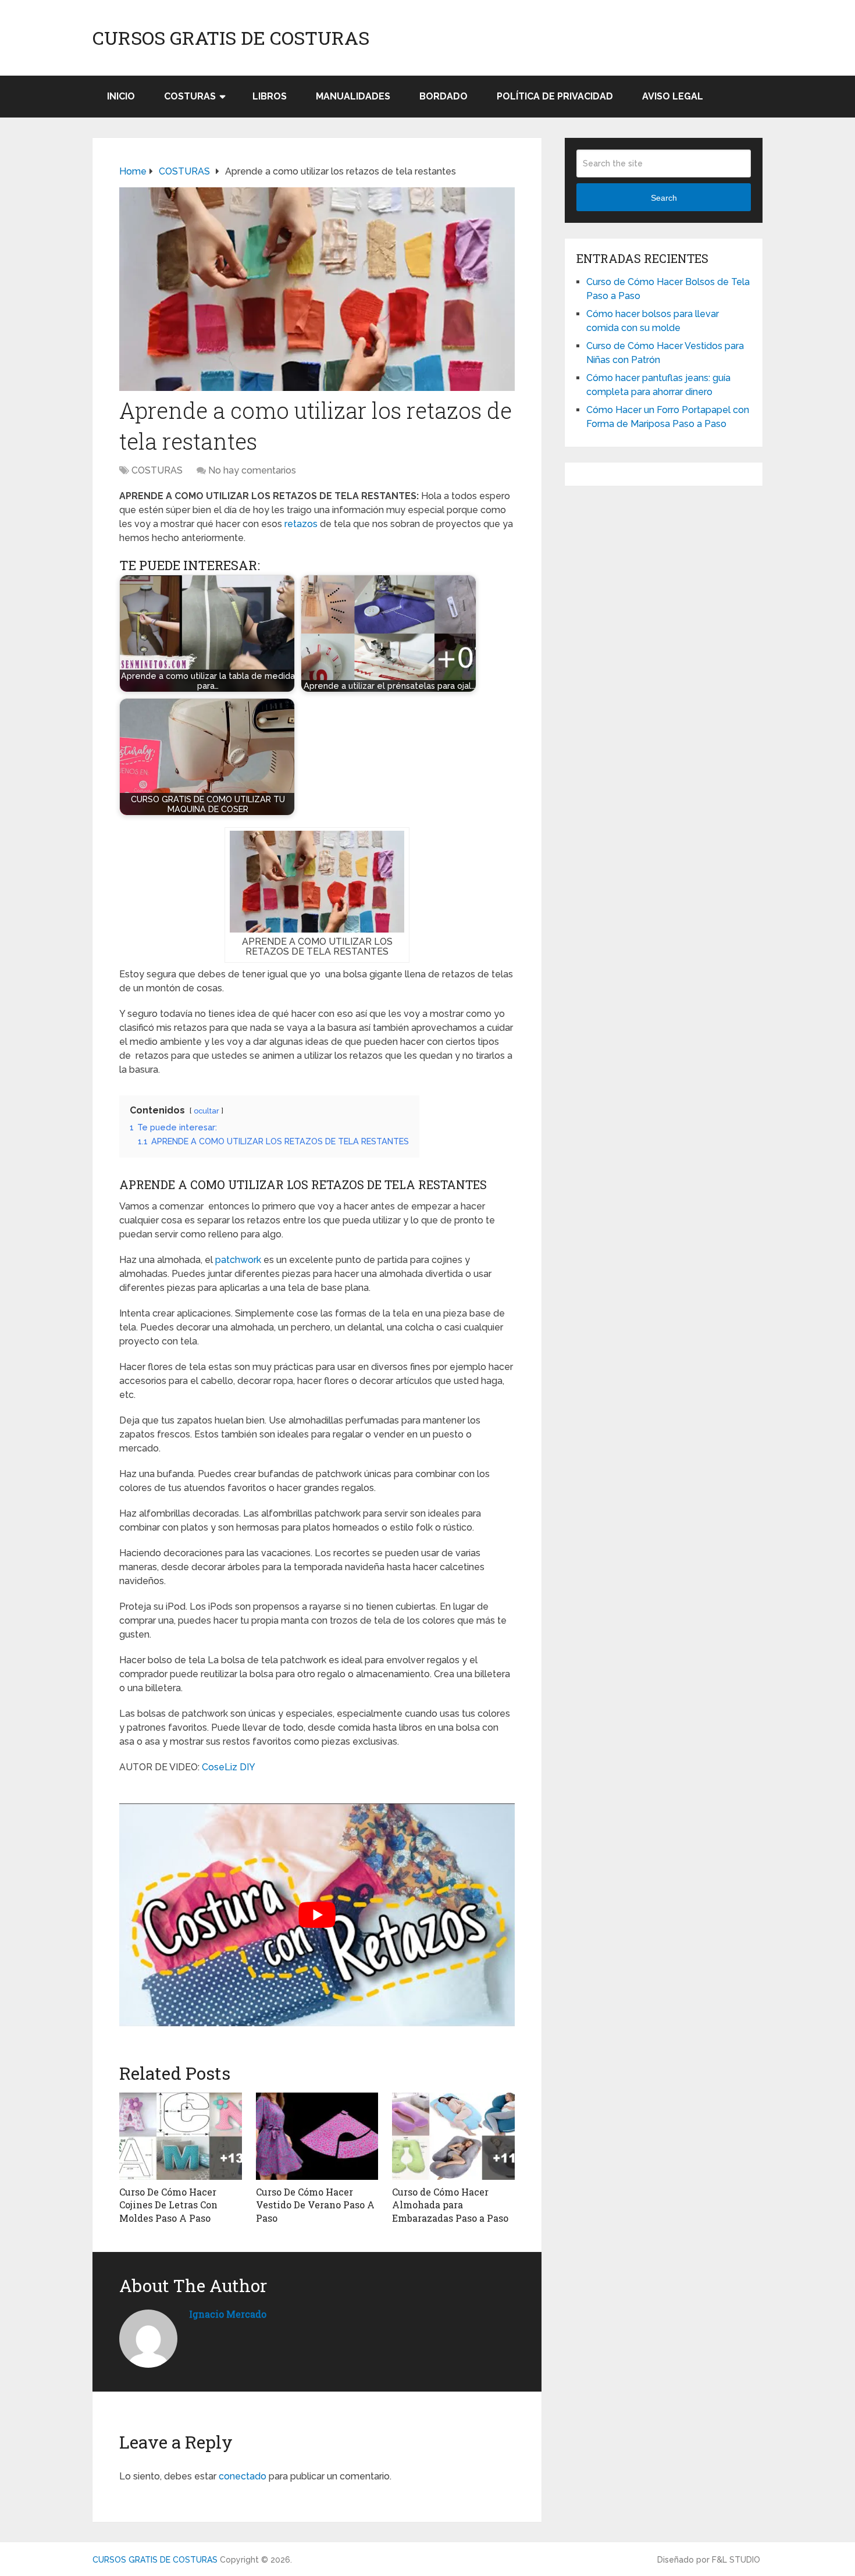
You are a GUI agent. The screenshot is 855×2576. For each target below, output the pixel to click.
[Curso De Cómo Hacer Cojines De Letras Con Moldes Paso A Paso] (181, 2136)
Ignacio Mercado (228, 2314)
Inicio (121, 96)
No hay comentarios (252, 470)
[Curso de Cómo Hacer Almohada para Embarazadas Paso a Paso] (453, 2136)
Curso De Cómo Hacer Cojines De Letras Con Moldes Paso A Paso (168, 2205)
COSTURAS (190, 96)
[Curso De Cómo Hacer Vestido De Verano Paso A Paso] (317, 2136)
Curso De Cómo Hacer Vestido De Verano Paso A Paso (315, 2205)
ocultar (206, 1111)
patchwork (238, 1260)
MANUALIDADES (353, 96)
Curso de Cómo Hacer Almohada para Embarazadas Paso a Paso (450, 2205)
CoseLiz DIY (229, 1767)
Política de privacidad (555, 96)
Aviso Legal (673, 96)
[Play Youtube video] (317, 1915)
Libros (270, 96)
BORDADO (443, 96)
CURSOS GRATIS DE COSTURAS (231, 38)
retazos (301, 524)
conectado (243, 2476)
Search (664, 198)
